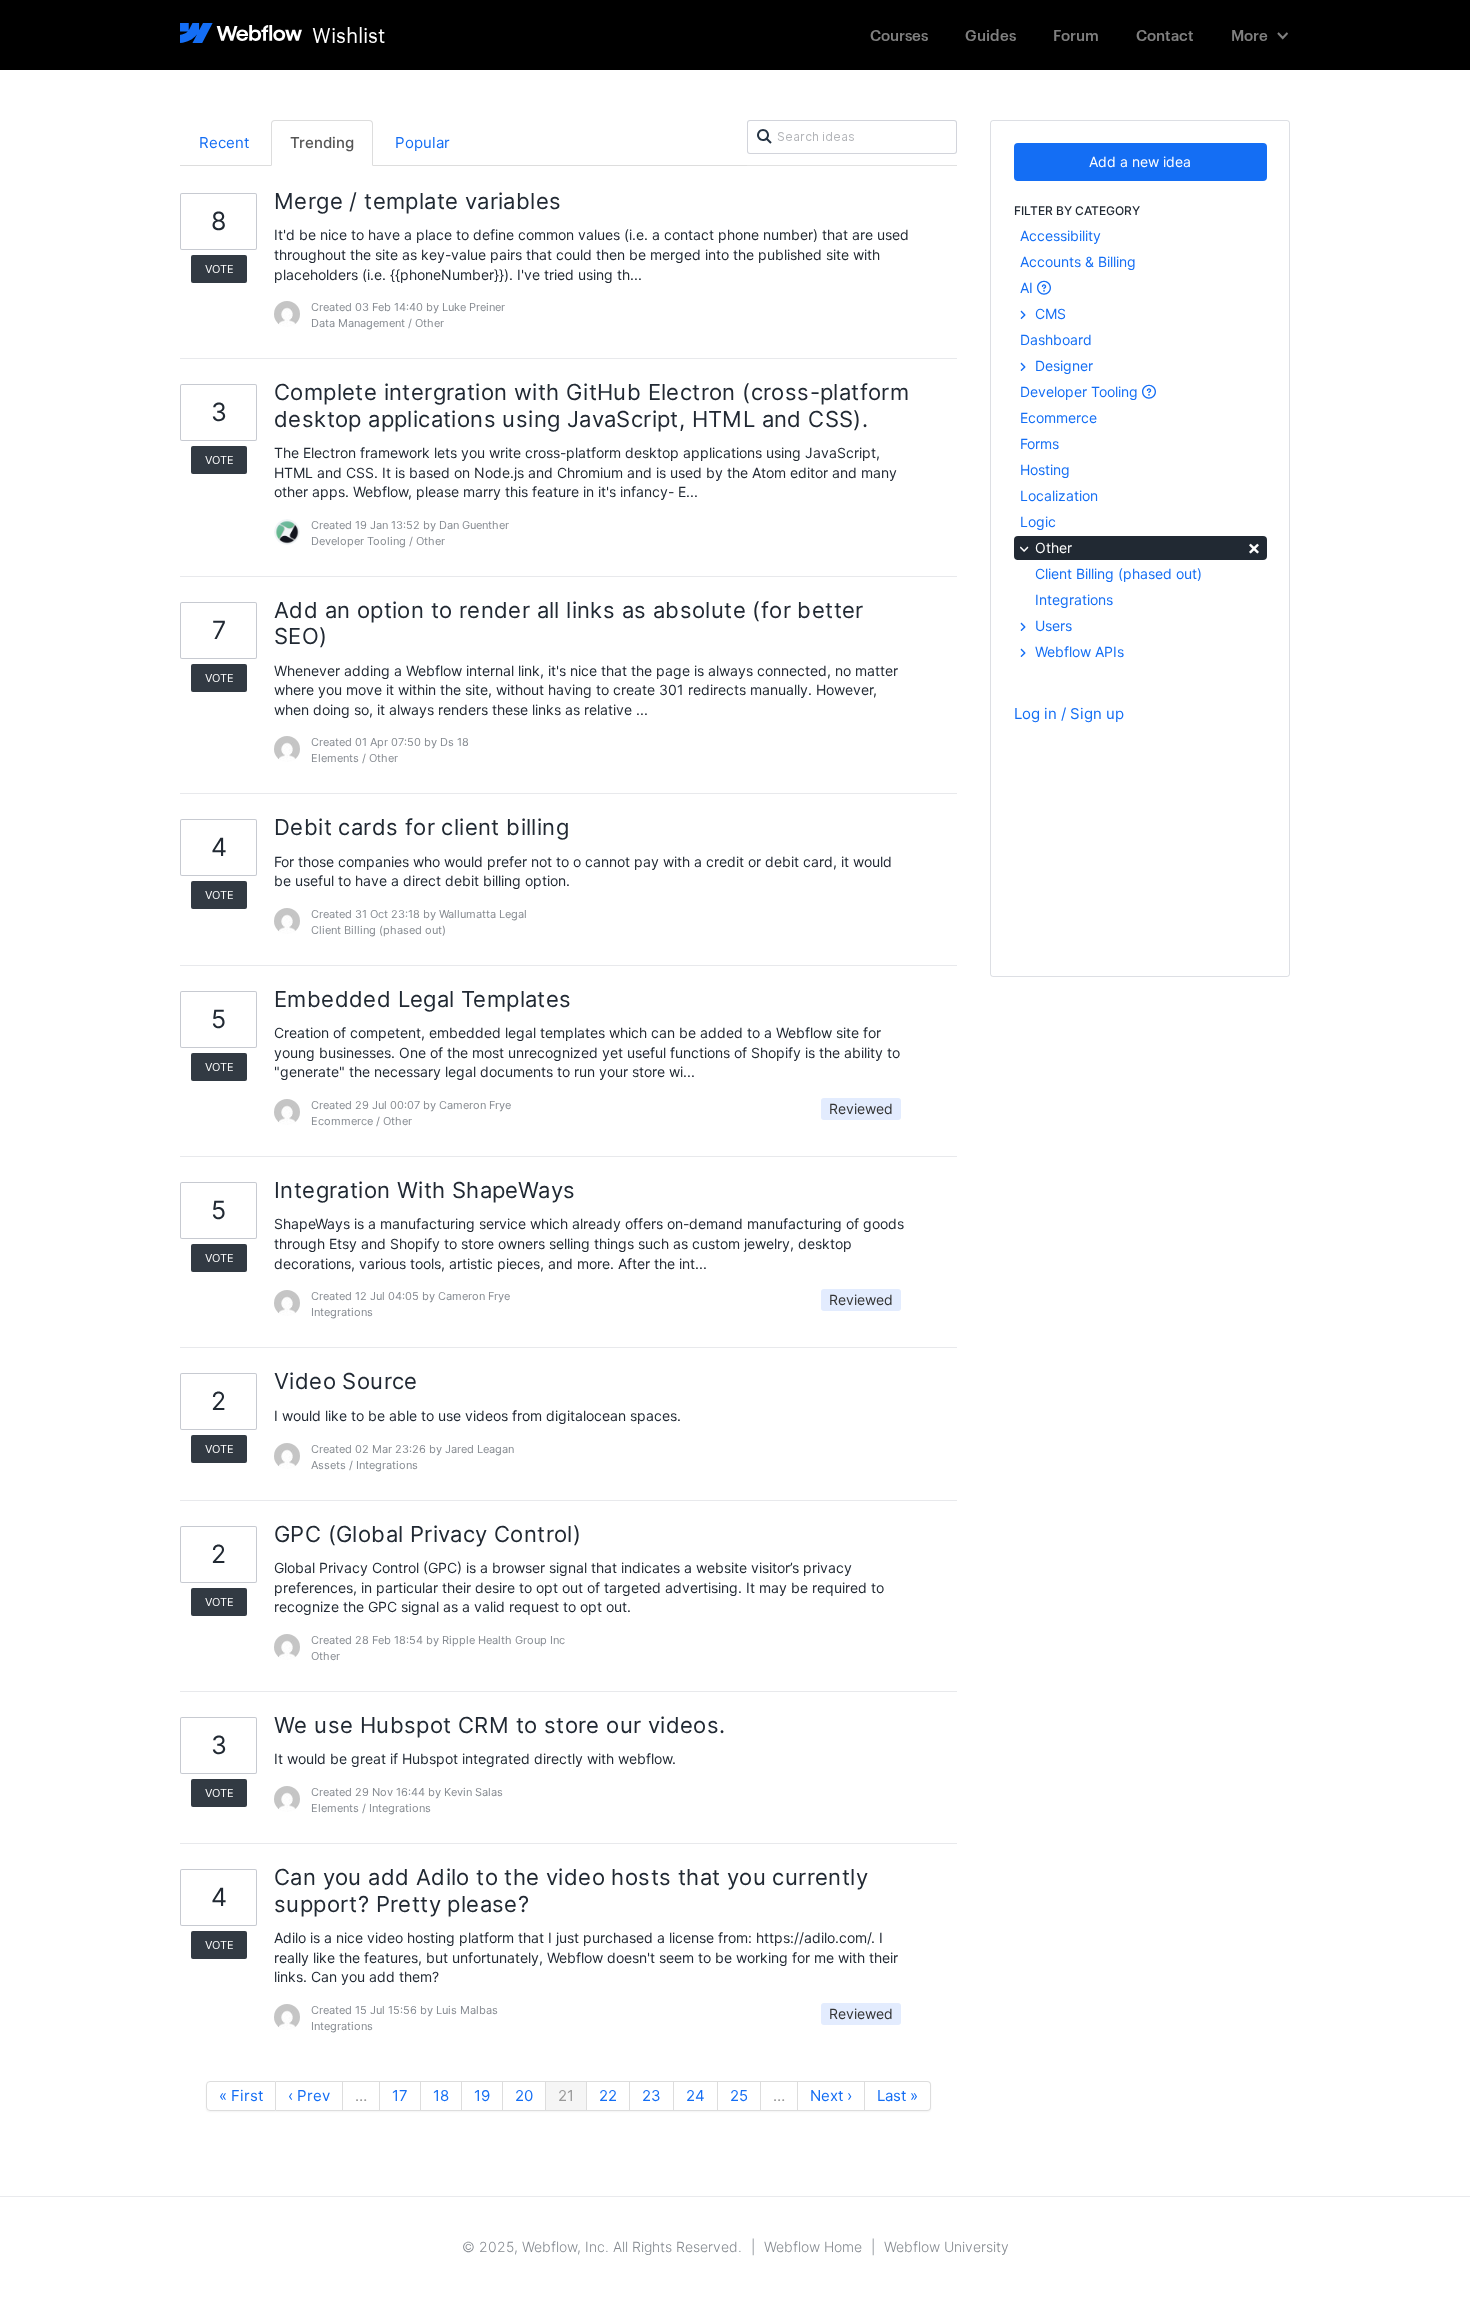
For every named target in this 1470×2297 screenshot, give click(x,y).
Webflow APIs (1077, 651)
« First (241, 2095)
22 (608, 2095)
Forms (1039, 443)
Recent (224, 142)
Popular (422, 142)
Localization (1059, 495)
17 (400, 2095)
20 (524, 2095)
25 (739, 2095)
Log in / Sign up (1069, 713)
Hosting (1045, 469)
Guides (990, 34)
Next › (831, 2095)
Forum (1076, 34)
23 (651, 2095)
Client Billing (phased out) (1118, 573)
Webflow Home (813, 2246)
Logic (1038, 521)
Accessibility (1060, 235)
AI (1028, 287)
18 (441, 2095)
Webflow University (946, 2246)
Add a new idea (1140, 161)
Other (1146, 546)
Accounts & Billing (1078, 261)
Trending (322, 142)
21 (566, 2095)
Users (1051, 625)
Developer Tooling (1081, 391)
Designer (1062, 365)
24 (695, 2095)
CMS (1048, 313)
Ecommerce (1058, 417)
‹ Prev (309, 2095)
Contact (1165, 34)
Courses (899, 34)
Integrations (1074, 599)
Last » (897, 2095)
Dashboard (1056, 339)
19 (482, 2095)
